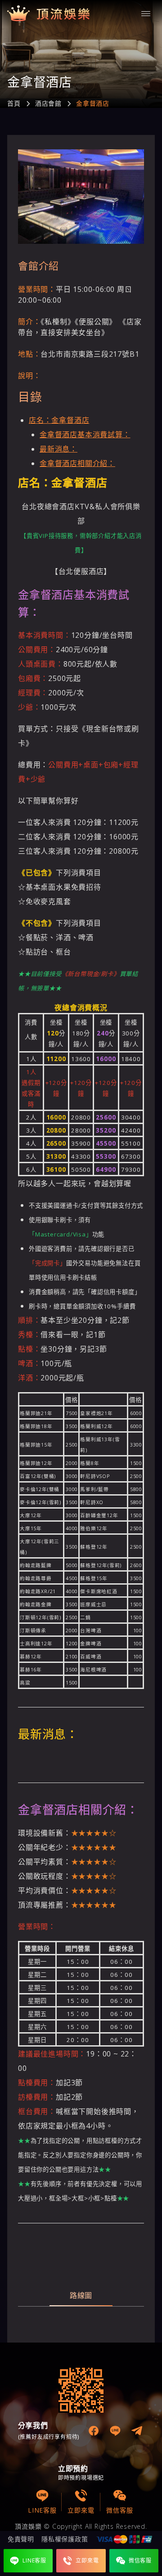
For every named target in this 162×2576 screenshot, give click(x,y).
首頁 (14, 103)
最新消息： (58, 449)
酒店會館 (48, 103)
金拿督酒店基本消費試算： (85, 435)
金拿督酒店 (93, 103)
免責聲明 (21, 2539)
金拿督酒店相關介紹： (77, 463)
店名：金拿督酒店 (59, 420)
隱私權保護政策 (65, 2539)
